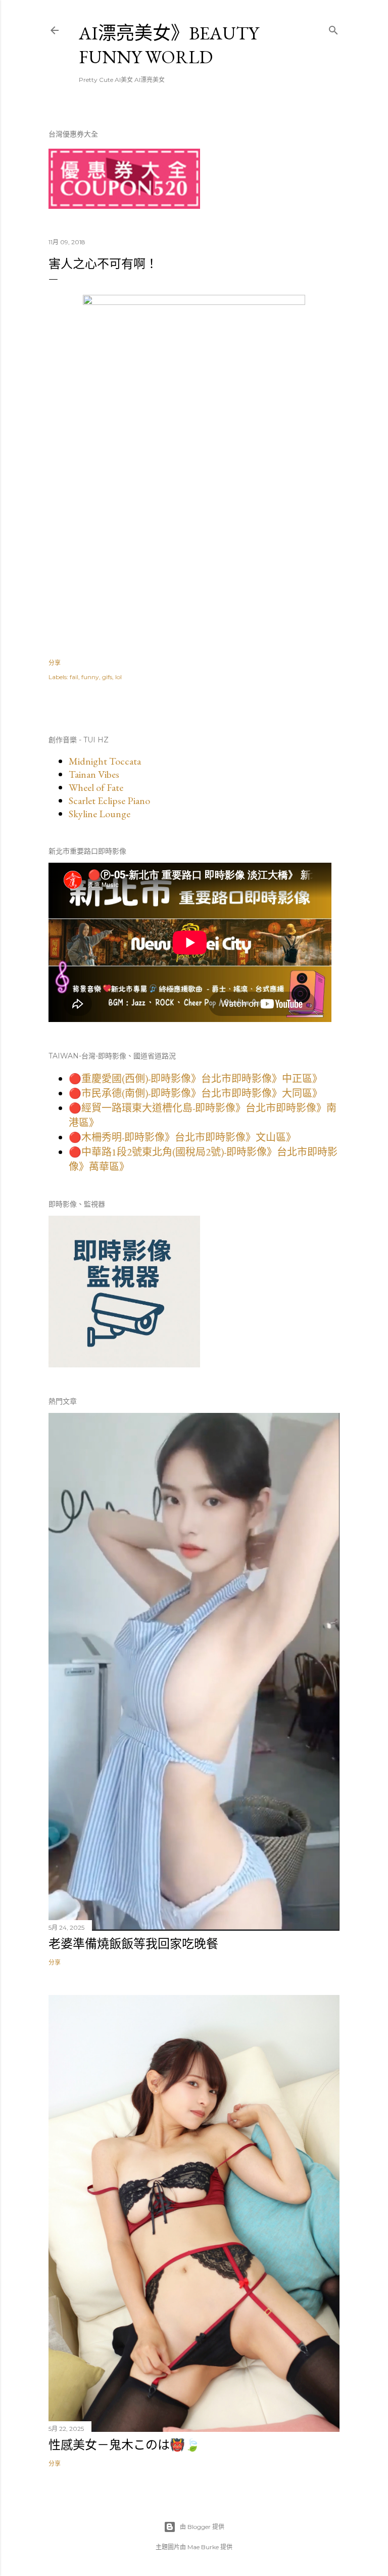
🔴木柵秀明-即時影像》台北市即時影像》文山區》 (182, 1137)
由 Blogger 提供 (202, 2527)
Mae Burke (203, 2547)
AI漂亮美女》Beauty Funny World (169, 45)
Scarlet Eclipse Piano (109, 801)
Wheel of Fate (96, 787)
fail (74, 677)
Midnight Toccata (105, 761)
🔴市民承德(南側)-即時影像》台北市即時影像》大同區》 (196, 1093)
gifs (107, 677)
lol (118, 677)
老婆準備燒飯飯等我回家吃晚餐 (133, 1944)
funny (90, 677)
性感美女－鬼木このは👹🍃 (124, 2445)
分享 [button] (55, 663)
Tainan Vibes (94, 774)
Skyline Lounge (100, 814)
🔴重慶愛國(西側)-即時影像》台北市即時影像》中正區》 (196, 1079)
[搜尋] (333, 28)
